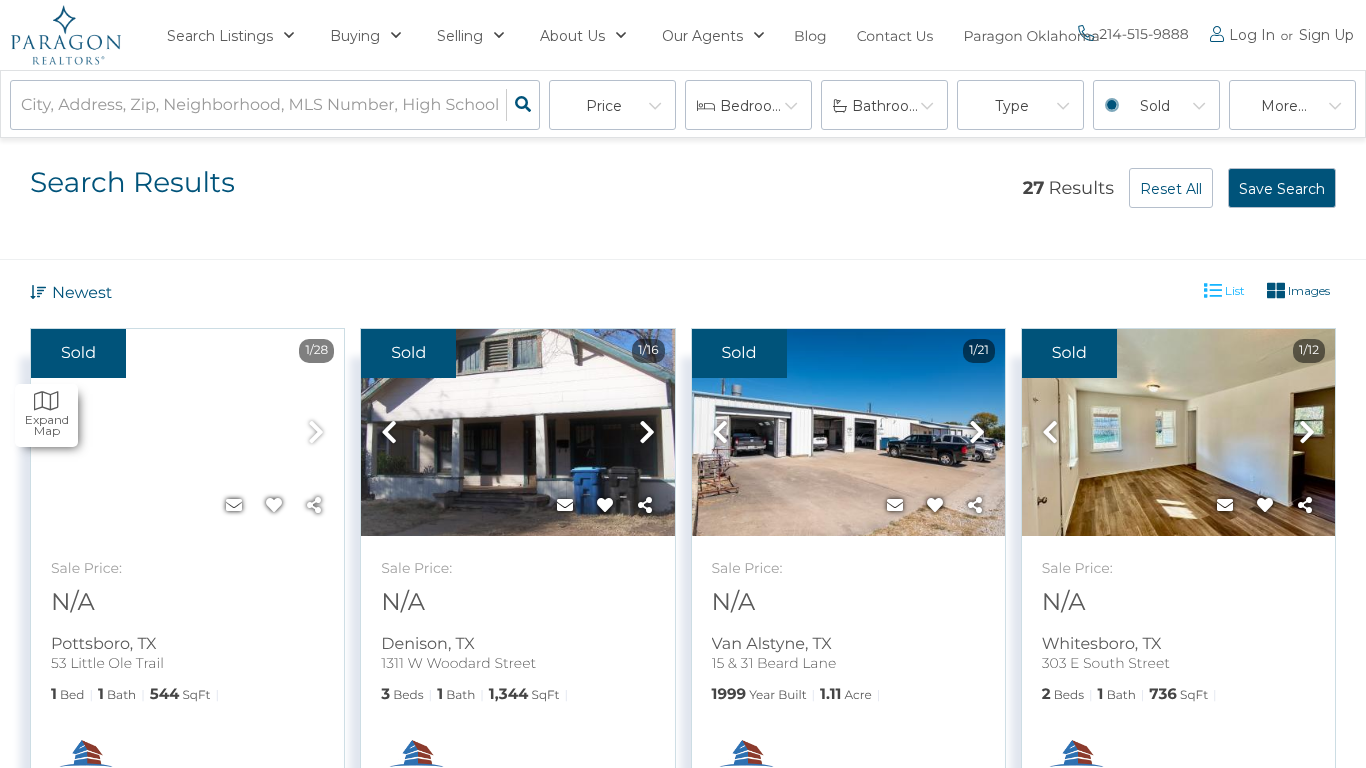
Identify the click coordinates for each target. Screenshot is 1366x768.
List (1233, 290)
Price (604, 106)
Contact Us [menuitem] (895, 36)
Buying (355, 36)
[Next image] (316, 433)
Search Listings (220, 36)
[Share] (314, 506)
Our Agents (702, 36)
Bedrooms (757, 106)
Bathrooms (891, 106)
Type (1012, 106)
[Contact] (234, 506)
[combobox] (23, 105)
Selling (460, 36)
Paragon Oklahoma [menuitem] (1031, 36)
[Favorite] (274, 506)
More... (1284, 106)
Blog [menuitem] (810, 36)
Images (1307, 290)
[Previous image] (389, 433)
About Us (572, 36)
